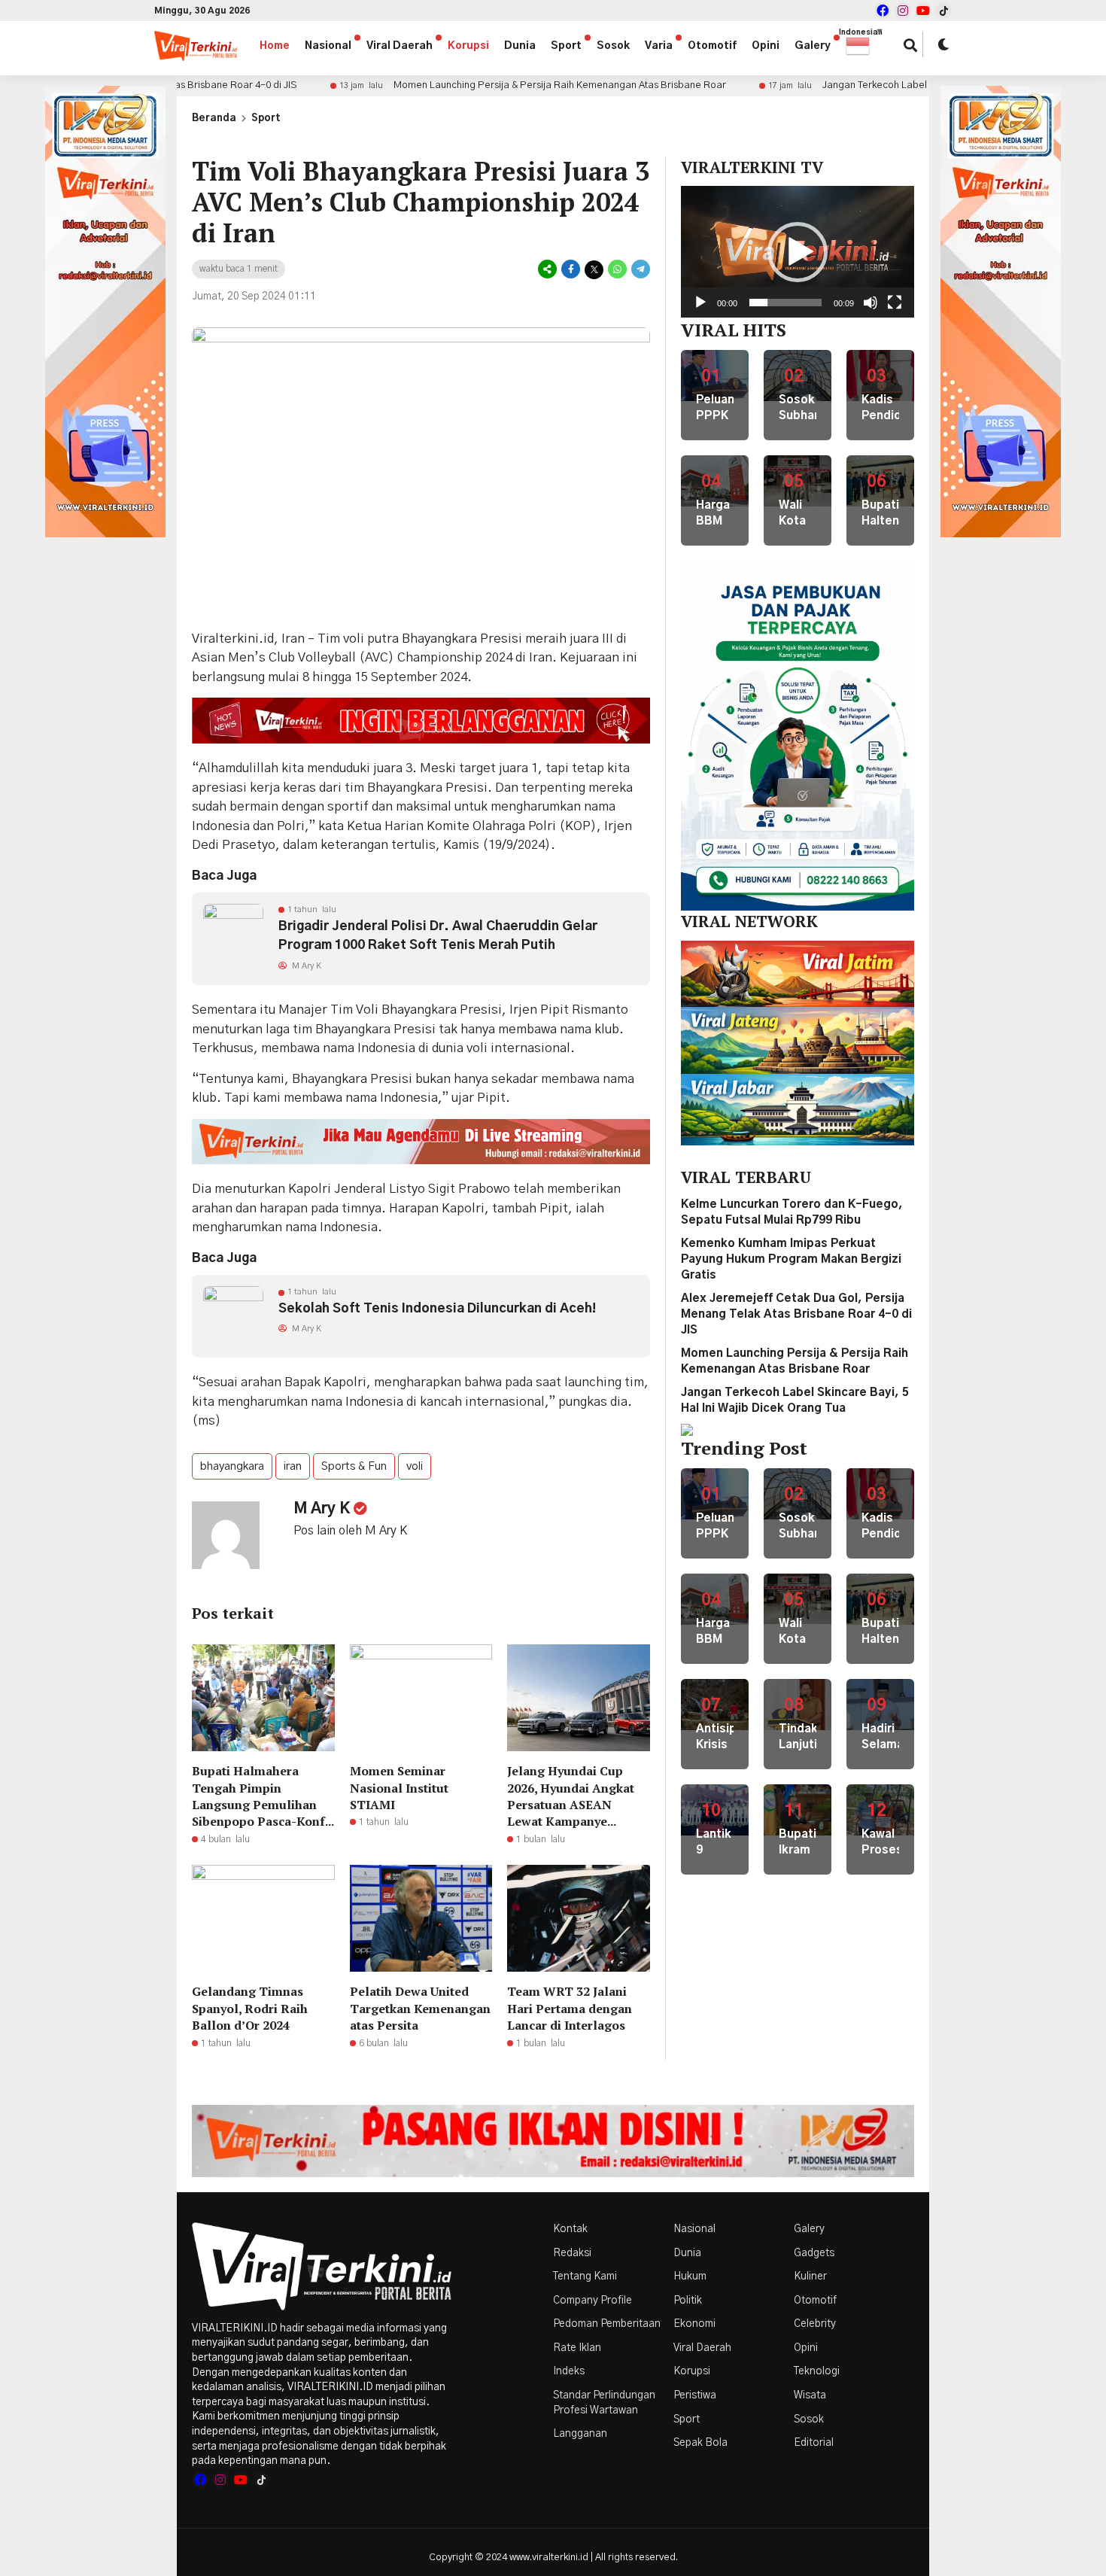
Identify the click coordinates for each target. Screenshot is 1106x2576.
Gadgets (814, 2253)
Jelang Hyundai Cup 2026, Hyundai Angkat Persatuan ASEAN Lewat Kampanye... (571, 1796)
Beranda (214, 119)
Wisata (810, 2395)
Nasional (328, 46)
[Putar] (700, 303)
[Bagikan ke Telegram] (640, 270)
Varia (659, 46)
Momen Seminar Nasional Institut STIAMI (399, 1788)
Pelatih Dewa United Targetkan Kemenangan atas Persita (420, 2008)
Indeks (569, 2371)
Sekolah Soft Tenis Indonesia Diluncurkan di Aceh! (437, 1308)
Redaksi (572, 2253)
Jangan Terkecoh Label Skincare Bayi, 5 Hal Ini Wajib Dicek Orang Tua (896, 85)
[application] (798, 251)
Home (275, 46)
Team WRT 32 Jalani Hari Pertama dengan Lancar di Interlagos (570, 2008)
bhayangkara (232, 1466)
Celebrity (815, 2324)
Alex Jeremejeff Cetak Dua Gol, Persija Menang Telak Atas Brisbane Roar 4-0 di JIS (796, 1314)
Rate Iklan (577, 2348)
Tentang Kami (585, 2276)
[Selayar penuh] (895, 303)
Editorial (814, 2443)
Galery (813, 46)
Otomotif (712, 46)
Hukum (690, 2276)
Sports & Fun (354, 1466)
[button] (865, 46)
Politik (688, 2301)
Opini (766, 46)
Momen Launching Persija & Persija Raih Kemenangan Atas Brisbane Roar (478, 85)
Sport (566, 46)
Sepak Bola (700, 2443)
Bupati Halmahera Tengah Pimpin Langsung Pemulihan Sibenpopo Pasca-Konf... (263, 1796)
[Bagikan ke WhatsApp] (617, 270)
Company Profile (592, 2301)
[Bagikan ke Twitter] (594, 270)
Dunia (520, 46)
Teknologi (817, 2371)
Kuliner (810, 2276)
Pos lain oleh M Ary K (350, 1531)
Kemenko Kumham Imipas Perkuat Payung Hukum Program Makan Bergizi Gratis (791, 1259)
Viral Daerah (400, 46)
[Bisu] (871, 303)
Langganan (580, 2434)
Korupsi (468, 46)
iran (293, 1466)
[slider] (785, 303)
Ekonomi (694, 2324)
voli (415, 1466)
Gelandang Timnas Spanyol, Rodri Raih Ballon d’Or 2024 (250, 2008)
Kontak (570, 2229)
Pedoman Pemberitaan (607, 2324)
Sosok (613, 46)
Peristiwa (695, 2395)
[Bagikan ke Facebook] (571, 270)
